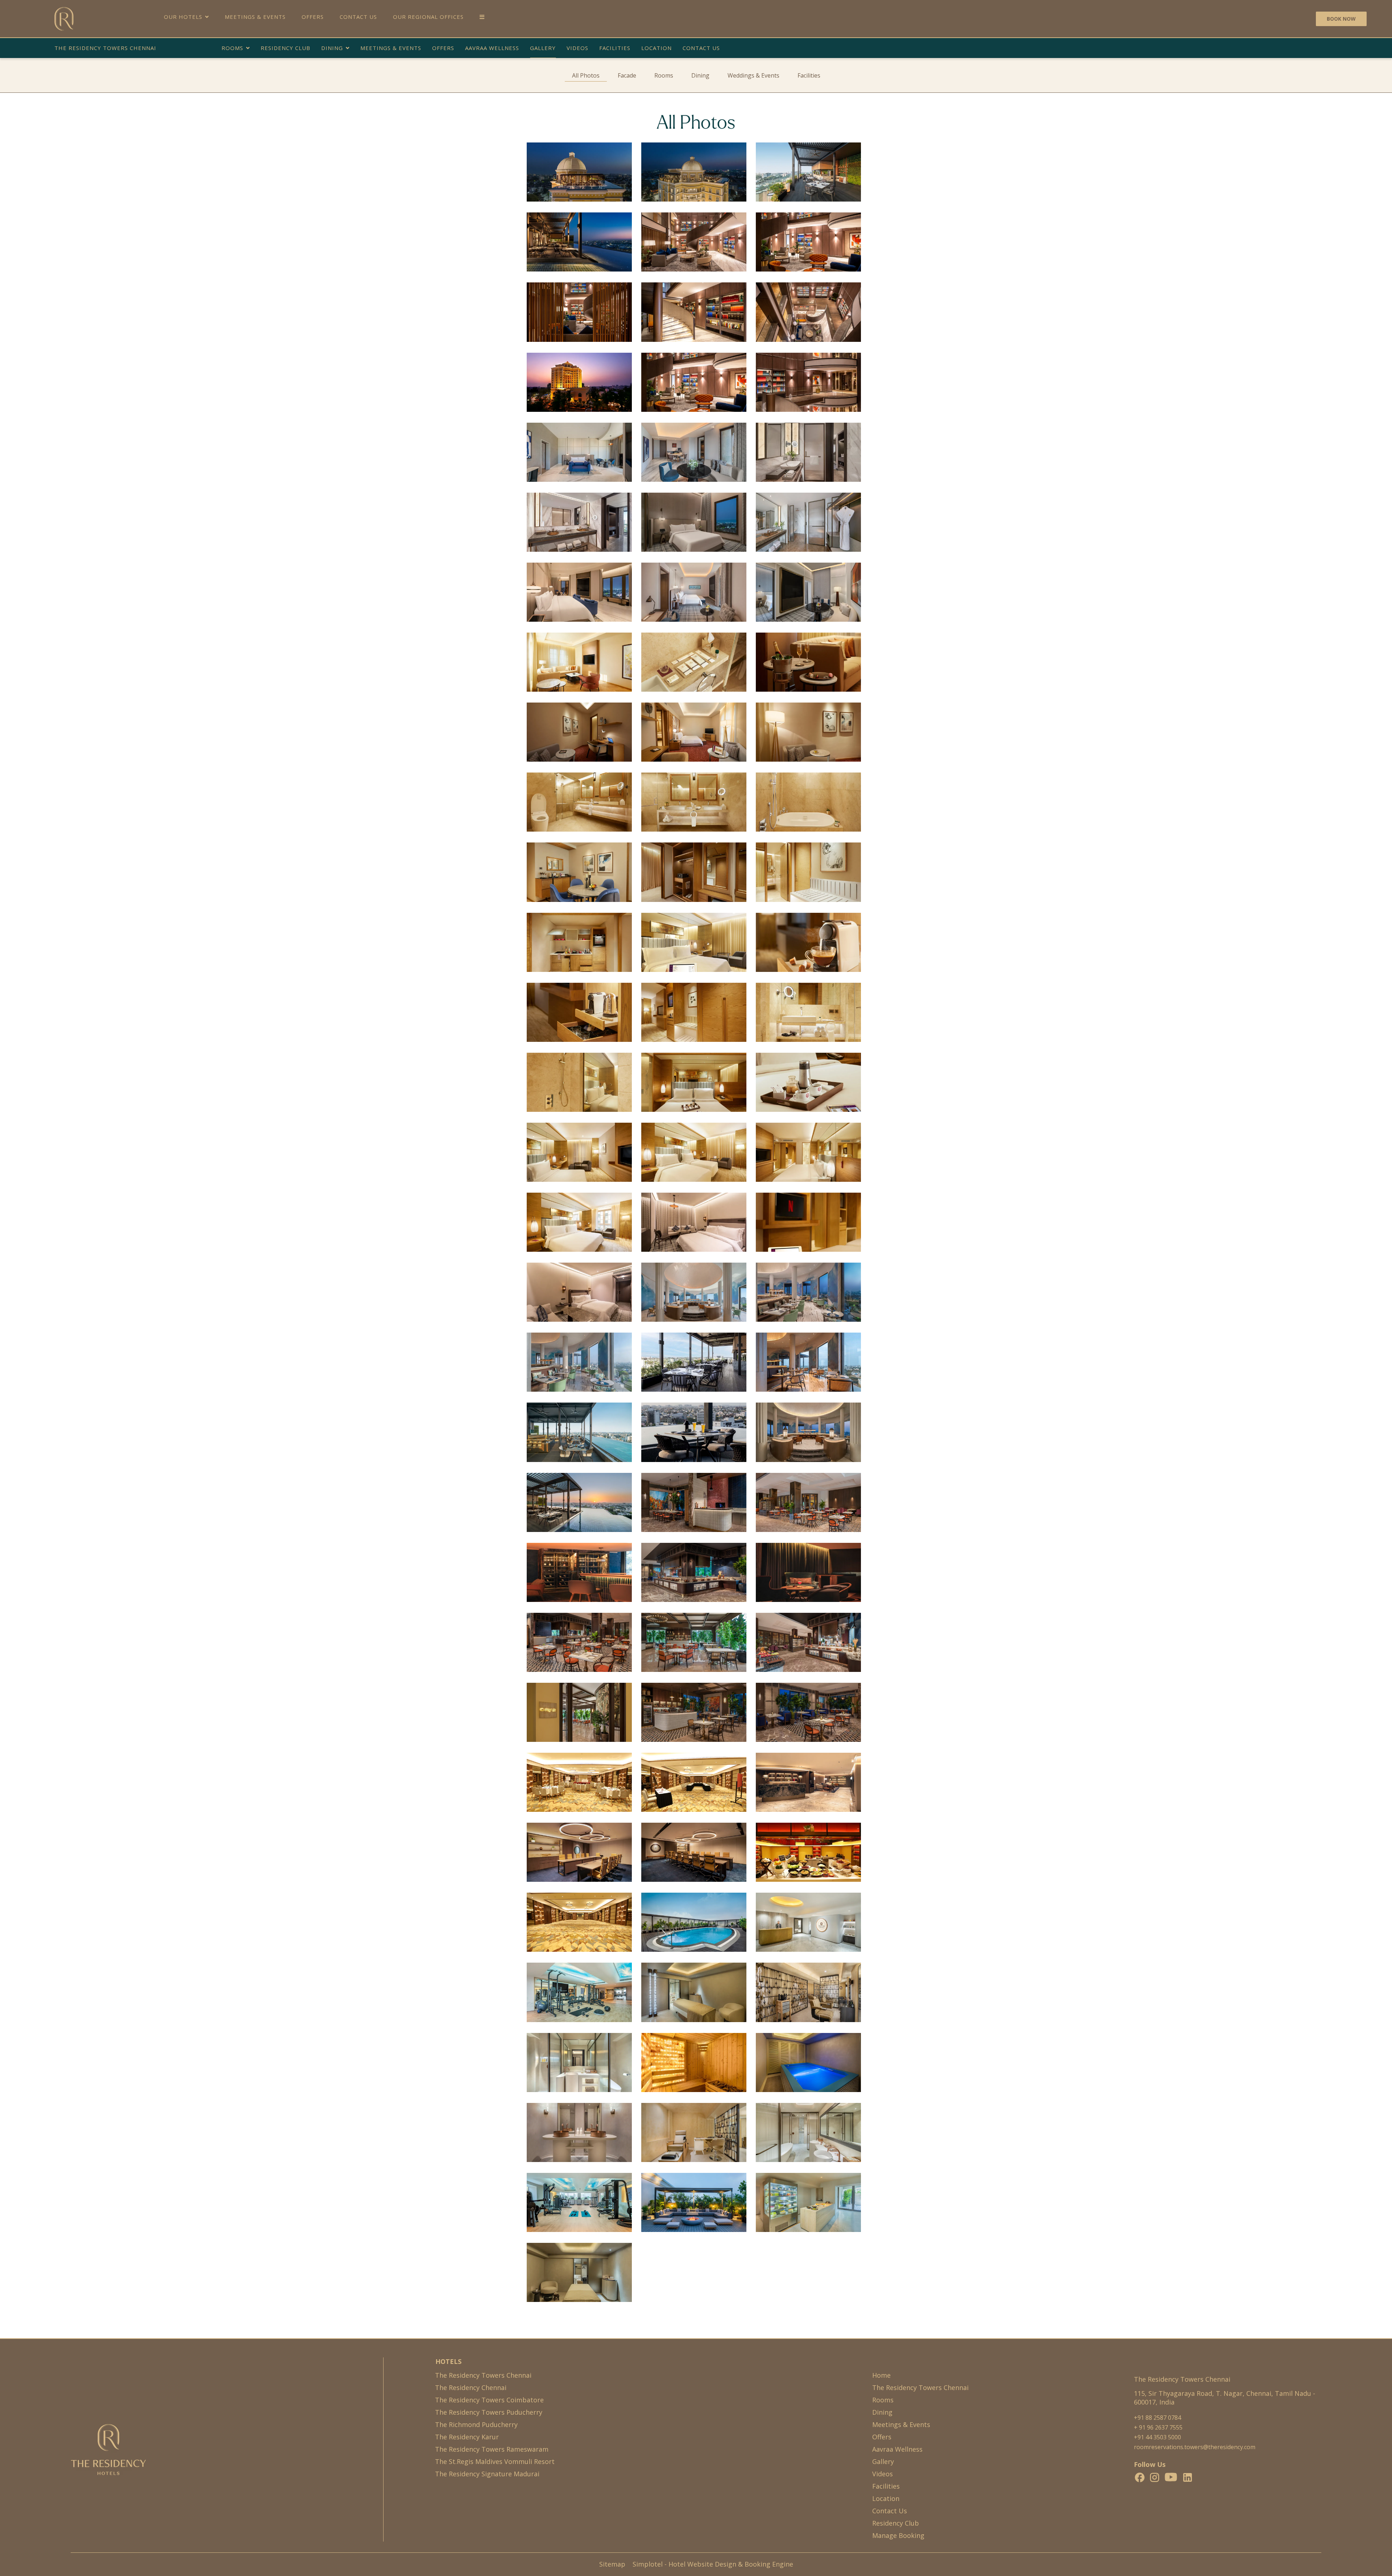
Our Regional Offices (428, 17)
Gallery (543, 48)
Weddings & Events (753, 75)
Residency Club (285, 48)
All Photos (586, 75)
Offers (313, 17)
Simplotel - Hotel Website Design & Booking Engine (713, 2564)
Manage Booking (898, 2535)
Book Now (1341, 19)
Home (881, 2375)
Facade (627, 75)
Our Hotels (183, 17)
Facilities (615, 48)
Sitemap (612, 2564)
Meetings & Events (255, 17)
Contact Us (358, 17)
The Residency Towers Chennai (105, 48)
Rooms (232, 48)
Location (656, 48)
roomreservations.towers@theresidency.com (1195, 2447)
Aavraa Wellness (492, 48)
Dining (332, 48)
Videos (577, 48)
